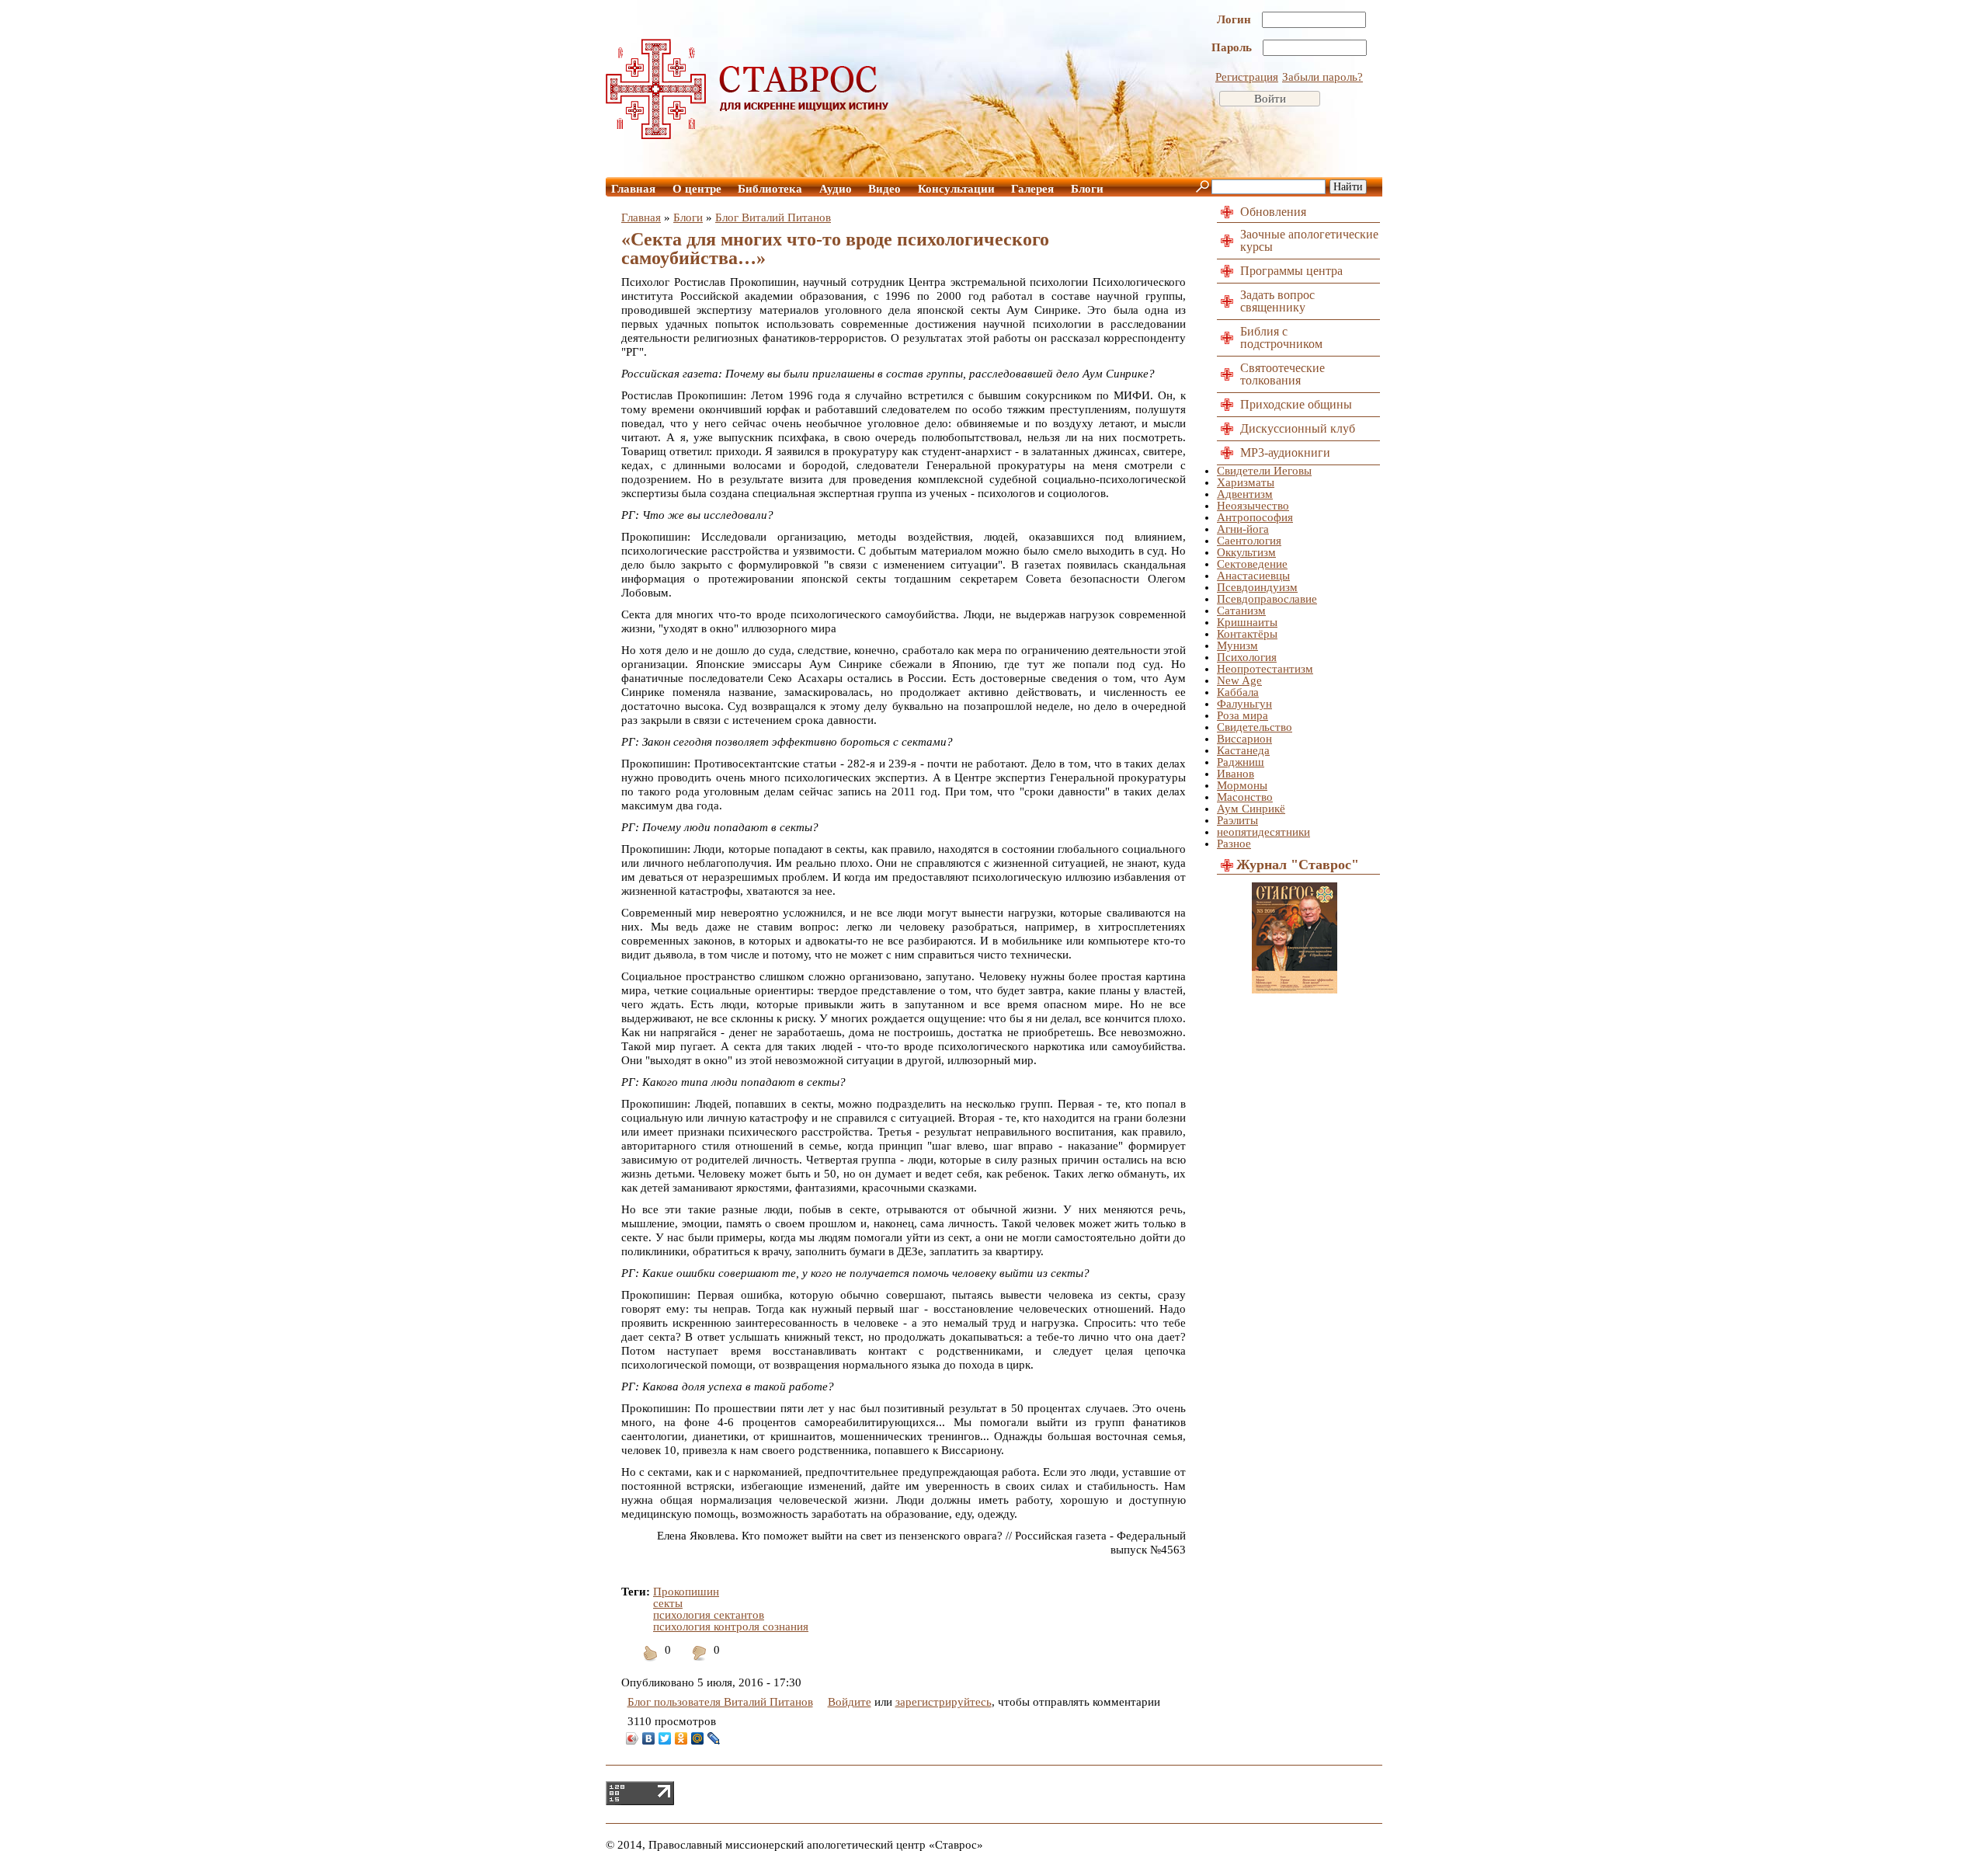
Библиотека (770, 189)
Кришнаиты (1247, 622)
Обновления (1273, 212)
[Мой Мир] (698, 1738)
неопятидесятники (1263, 832)
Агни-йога (1243, 529)
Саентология (1249, 541)
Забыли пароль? (1322, 77)
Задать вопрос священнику (1277, 301)
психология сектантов (709, 1615)
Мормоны (1242, 785)
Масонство (1245, 797)
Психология (1247, 657)
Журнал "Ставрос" (1298, 865)
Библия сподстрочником (1281, 337)
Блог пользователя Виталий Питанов (720, 1702)
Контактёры (1247, 634)
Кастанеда (1243, 750)
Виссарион (1244, 739)
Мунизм (1237, 645)
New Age (1239, 680)
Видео (885, 189)
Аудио (836, 189)
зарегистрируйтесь (944, 1702)
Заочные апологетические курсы (1309, 240)
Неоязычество (1253, 506)
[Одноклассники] (681, 1738)
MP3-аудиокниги (1285, 452)
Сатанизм (1241, 611)
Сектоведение (1252, 564)
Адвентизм (1245, 494)
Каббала (1238, 692)
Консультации (956, 189)
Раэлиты (1237, 820)
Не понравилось (700, 1663)
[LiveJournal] (714, 1738)
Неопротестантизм (1265, 669)
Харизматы (1246, 482)
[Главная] (748, 135)
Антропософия (1255, 517)
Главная (633, 189)
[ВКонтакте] (649, 1738)
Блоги (1087, 189)
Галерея (1032, 189)
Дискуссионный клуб (1298, 428)
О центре (697, 189)
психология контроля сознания (731, 1627)
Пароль (1233, 47)
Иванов (1236, 774)
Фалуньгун (1244, 704)
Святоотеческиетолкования (1282, 374)
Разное (1234, 844)
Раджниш (1241, 762)
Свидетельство (1255, 727)
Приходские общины (1296, 404)
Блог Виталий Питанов (773, 217)
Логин (1236, 19)
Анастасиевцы (1253, 576)
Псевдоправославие (1267, 599)
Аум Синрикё (1251, 809)
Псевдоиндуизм (1257, 587)
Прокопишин (686, 1592)
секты (668, 1603)
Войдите (850, 1702)
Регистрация (1247, 77)
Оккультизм (1246, 552)
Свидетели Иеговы (1264, 471)
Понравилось (651, 1663)
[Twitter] (665, 1738)
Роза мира (1242, 715)
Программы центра (1291, 271)
